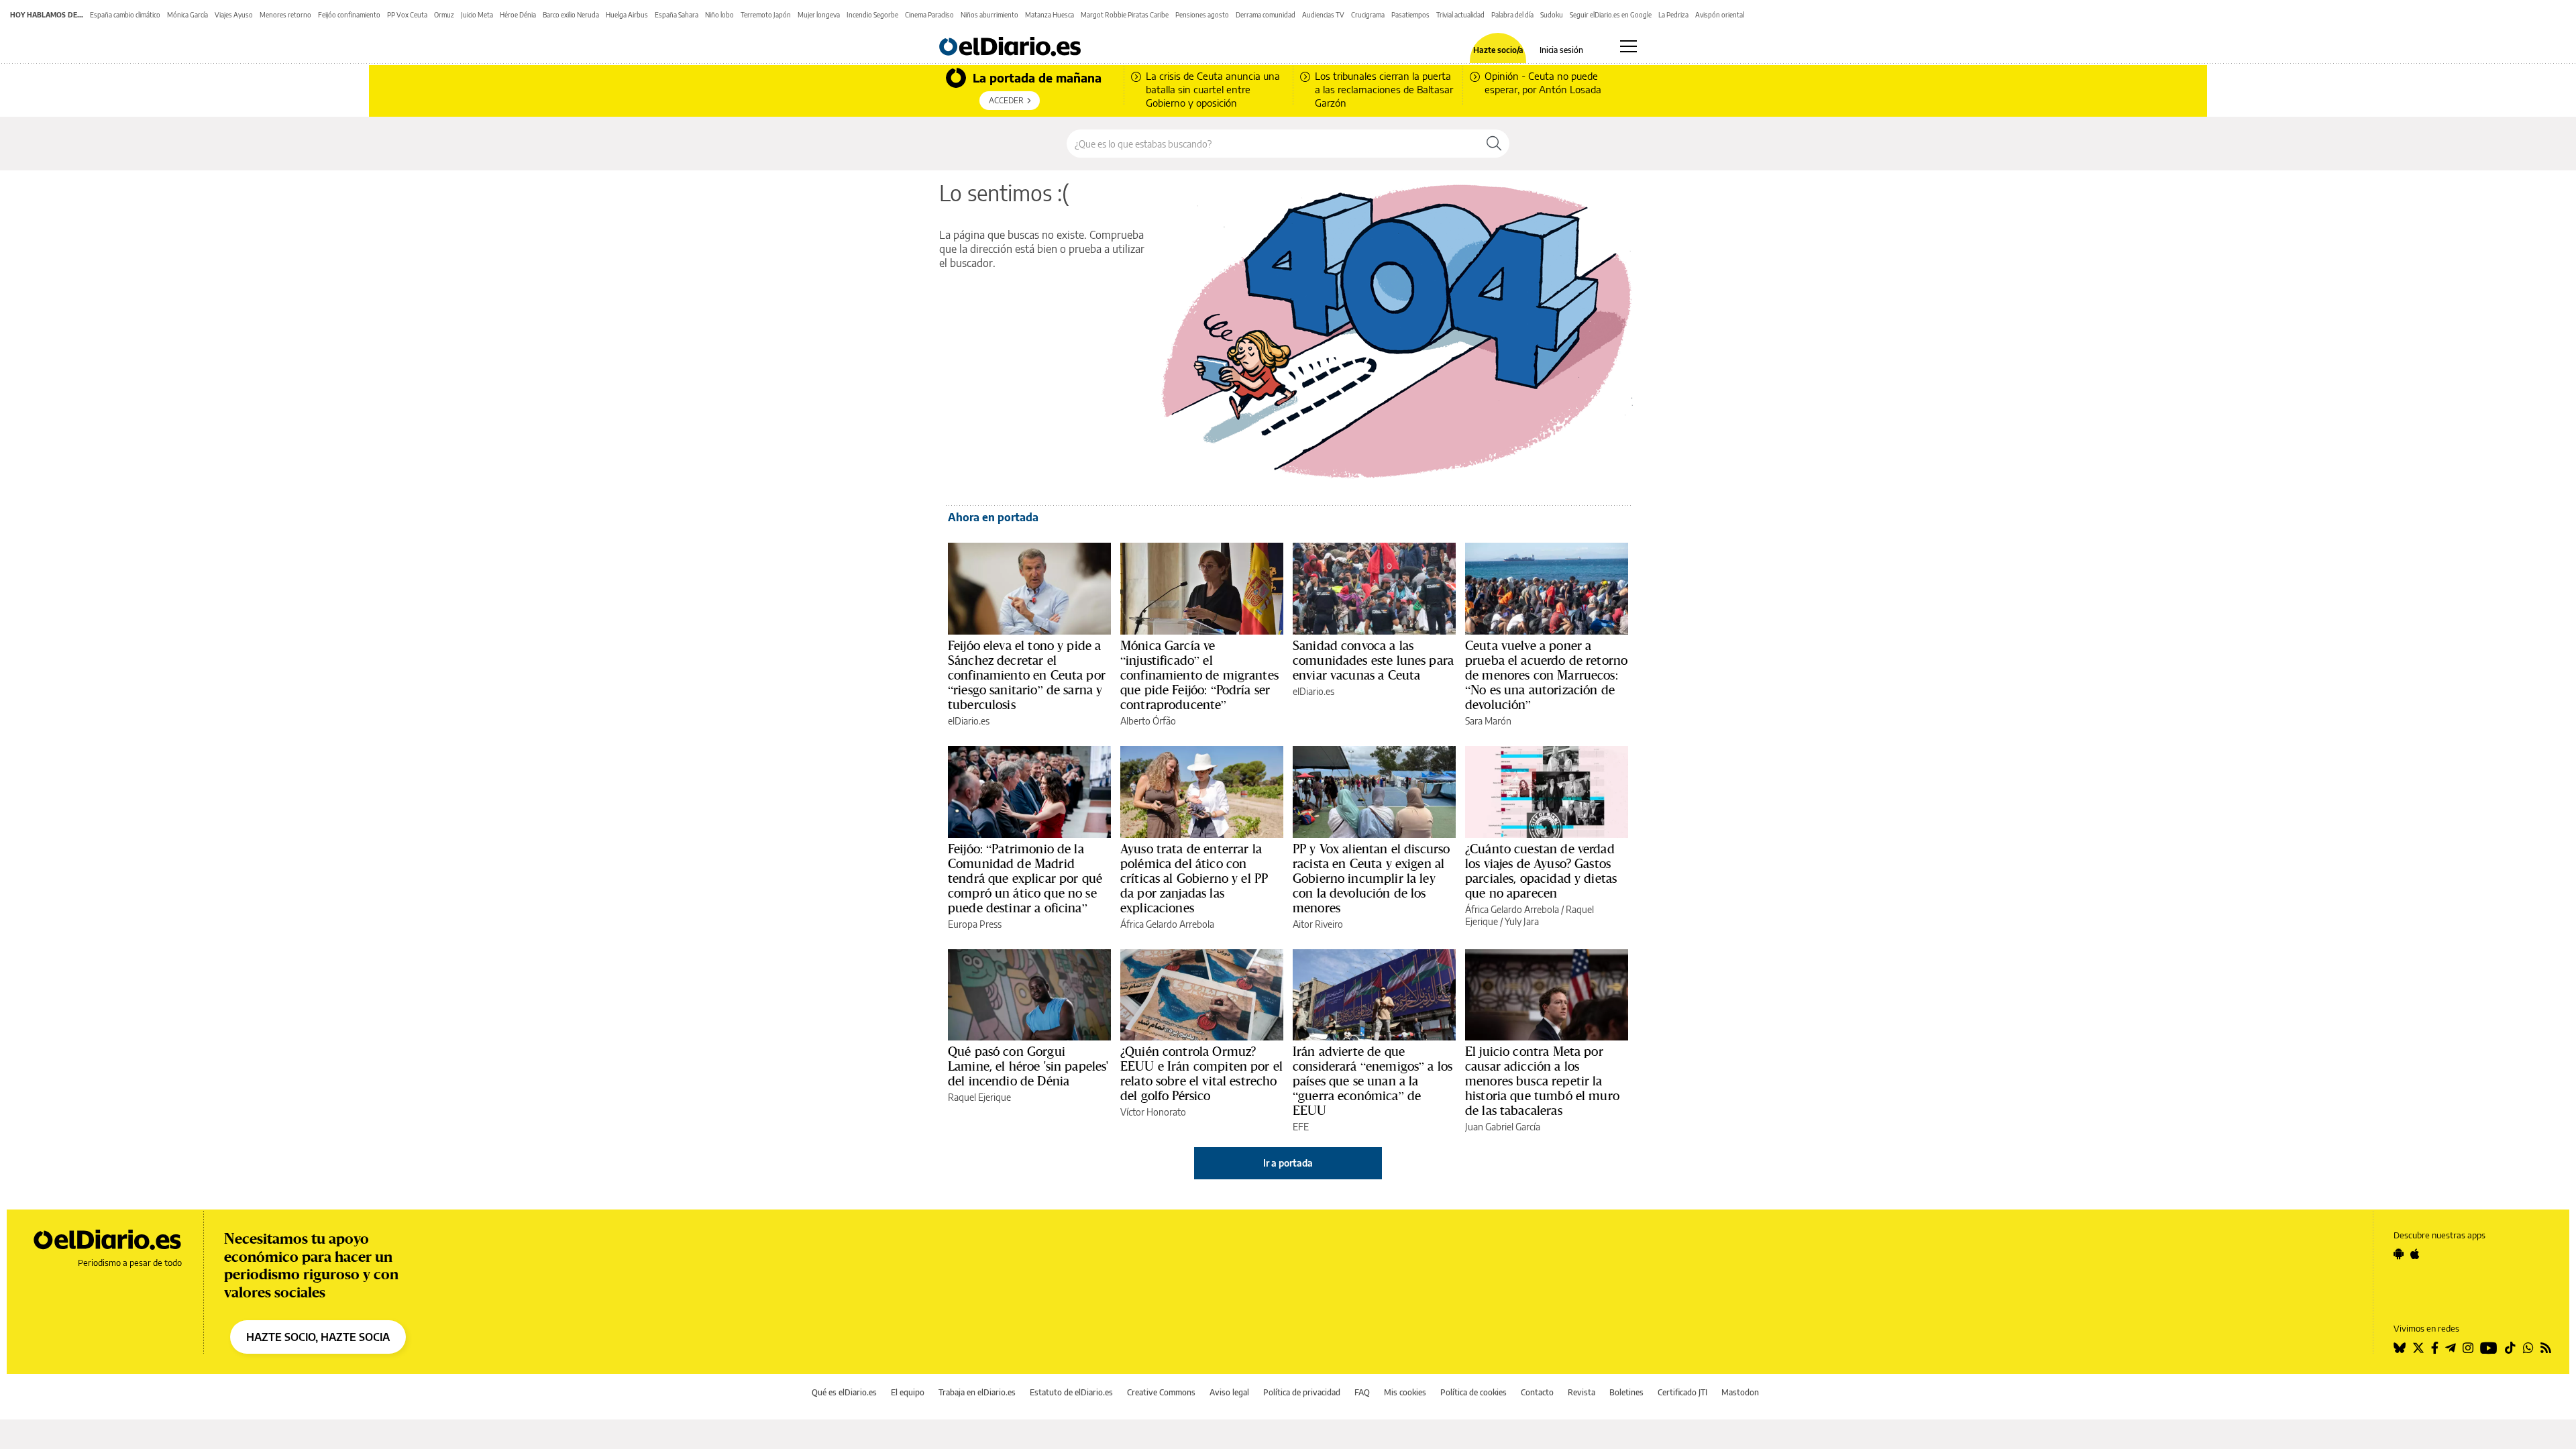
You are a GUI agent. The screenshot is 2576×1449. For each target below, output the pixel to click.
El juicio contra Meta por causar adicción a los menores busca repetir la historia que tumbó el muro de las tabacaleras (1542, 1081)
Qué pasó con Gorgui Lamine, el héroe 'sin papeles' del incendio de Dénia (1028, 1066)
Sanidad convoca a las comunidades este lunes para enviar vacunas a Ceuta (1373, 660)
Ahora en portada (993, 517)
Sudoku (1552, 15)
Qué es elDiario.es (844, 1392)
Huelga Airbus (627, 15)
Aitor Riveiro (1318, 924)
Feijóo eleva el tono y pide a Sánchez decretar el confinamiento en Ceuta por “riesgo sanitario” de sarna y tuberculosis (1027, 675)
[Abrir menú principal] (1628, 46)
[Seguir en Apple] (2415, 1254)
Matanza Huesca (1050, 15)
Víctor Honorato (1153, 1112)
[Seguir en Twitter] (2418, 1348)
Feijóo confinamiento (349, 15)
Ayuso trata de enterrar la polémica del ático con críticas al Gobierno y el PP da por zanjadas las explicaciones (1194, 878)
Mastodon (1740, 1392)
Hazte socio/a (1498, 50)
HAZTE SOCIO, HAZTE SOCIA (318, 1337)
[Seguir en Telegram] (2451, 1348)
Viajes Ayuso (234, 15)
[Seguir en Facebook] (2435, 1348)
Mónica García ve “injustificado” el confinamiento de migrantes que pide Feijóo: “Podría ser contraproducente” (1199, 675)
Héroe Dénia (518, 15)
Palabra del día (1512, 15)
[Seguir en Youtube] (2489, 1348)
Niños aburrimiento (989, 15)
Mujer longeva (819, 15)
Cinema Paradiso (929, 15)
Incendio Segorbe (872, 15)
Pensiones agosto (1202, 15)
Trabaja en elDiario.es (977, 1392)
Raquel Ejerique (979, 1097)
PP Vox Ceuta (407, 15)
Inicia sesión (1561, 50)
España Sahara (677, 15)
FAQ (1362, 1392)
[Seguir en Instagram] (2468, 1348)
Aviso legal (1229, 1392)
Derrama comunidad (1266, 15)
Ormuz (444, 15)
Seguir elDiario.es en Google (1611, 15)
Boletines (1626, 1392)
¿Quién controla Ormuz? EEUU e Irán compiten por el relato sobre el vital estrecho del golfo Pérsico (1201, 1073)
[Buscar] (1494, 144)
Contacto (1537, 1392)
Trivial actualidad (1460, 15)
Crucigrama (1368, 15)
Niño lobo (719, 15)
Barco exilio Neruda (571, 15)
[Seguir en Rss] (2546, 1348)
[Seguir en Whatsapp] (2528, 1348)
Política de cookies (1473, 1392)
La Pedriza (1673, 15)
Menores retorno (285, 15)
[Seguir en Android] (2399, 1254)
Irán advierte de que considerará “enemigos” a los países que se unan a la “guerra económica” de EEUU (1373, 1081)
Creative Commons (1161, 1392)
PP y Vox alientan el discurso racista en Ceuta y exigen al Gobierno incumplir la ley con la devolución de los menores (1371, 878)
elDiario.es (969, 721)
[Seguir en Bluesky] (2400, 1348)
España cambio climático (125, 15)
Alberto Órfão (1148, 721)
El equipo (908, 1392)
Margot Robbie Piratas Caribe (1125, 15)
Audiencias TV (1323, 15)
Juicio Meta (477, 15)
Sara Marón (1488, 721)
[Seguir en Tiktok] (2510, 1348)
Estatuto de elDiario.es (1071, 1392)
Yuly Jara (1522, 921)
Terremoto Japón (766, 15)
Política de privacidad (1302, 1392)
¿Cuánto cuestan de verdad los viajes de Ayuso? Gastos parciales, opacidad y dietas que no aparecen (1541, 871)
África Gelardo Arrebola (1167, 924)
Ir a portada (1288, 1163)
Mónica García (187, 15)
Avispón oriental (1720, 15)
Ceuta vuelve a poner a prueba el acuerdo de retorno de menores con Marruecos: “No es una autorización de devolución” (1546, 675)
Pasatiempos (1410, 15)
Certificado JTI (1682, 1392)
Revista (1581, 1392)
